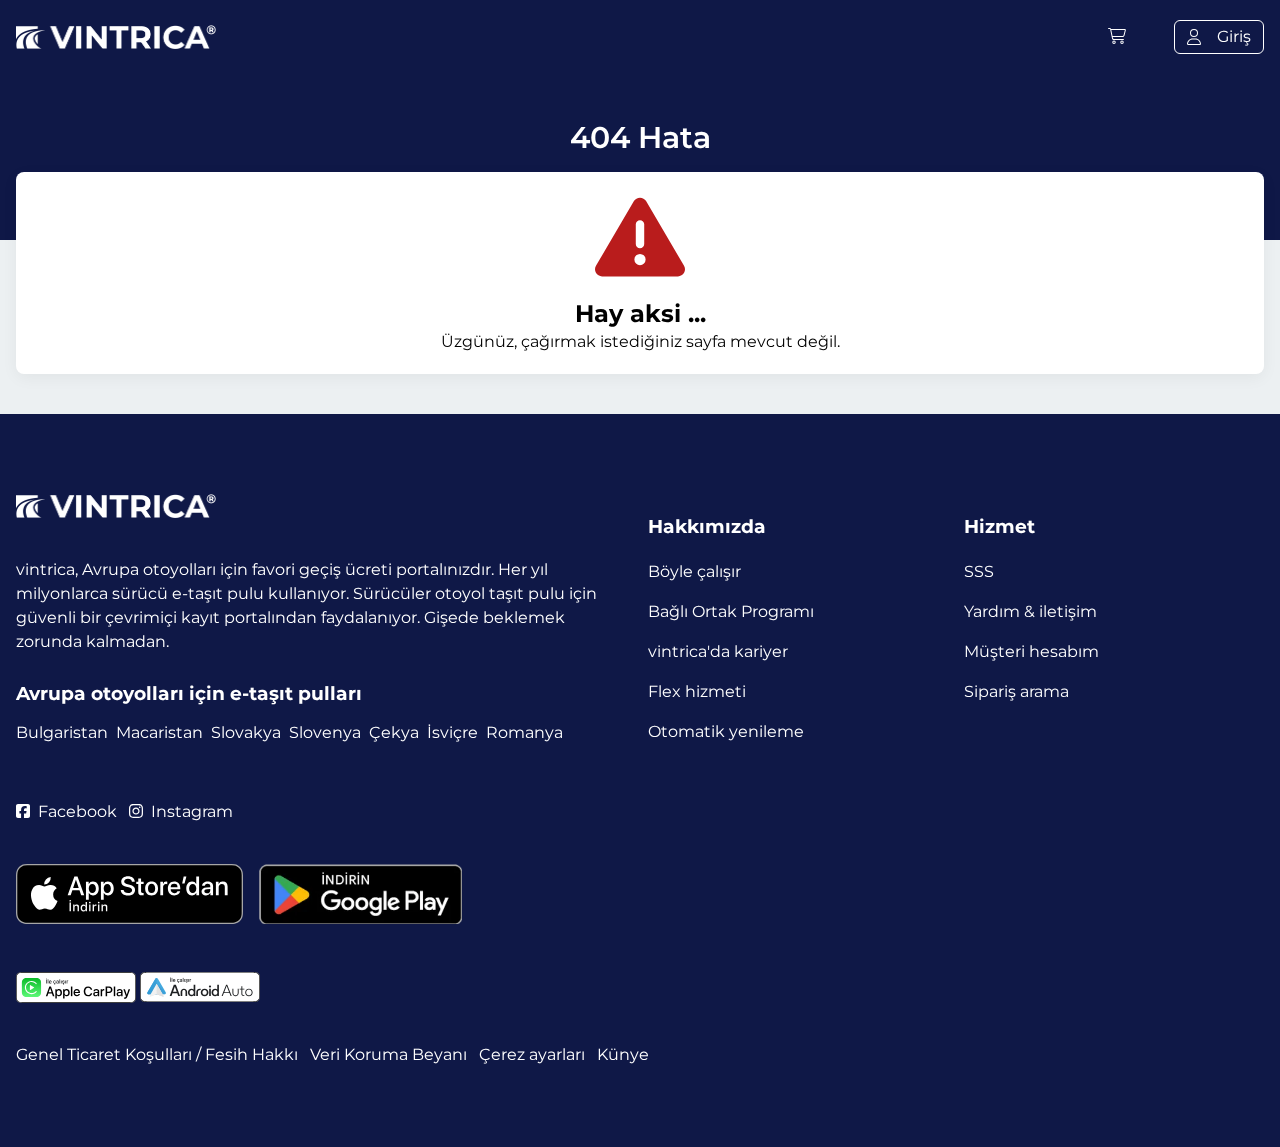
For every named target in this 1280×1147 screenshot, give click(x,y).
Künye (623, 1054)
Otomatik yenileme (726, 731)
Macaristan (159, 732)
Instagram (192, 811)
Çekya (394, 732)
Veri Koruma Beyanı (388, 1054)
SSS (979, 571)
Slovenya (325, 732)
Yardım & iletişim (1030, 611)
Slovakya (246, 732)
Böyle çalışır (694, 571)
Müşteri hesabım (1031, 651)
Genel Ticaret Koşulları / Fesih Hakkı (157, 1054)
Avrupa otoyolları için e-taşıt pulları (189, 693)
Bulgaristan (62, 732)
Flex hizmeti (697, 691)
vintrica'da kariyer (718, 651)
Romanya (524, 732)
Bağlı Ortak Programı (731, 611)
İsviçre (452, 732)
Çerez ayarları (532, 1054)
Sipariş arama (1016, 691)
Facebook (77, 811)
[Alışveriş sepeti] (1117, 36)
